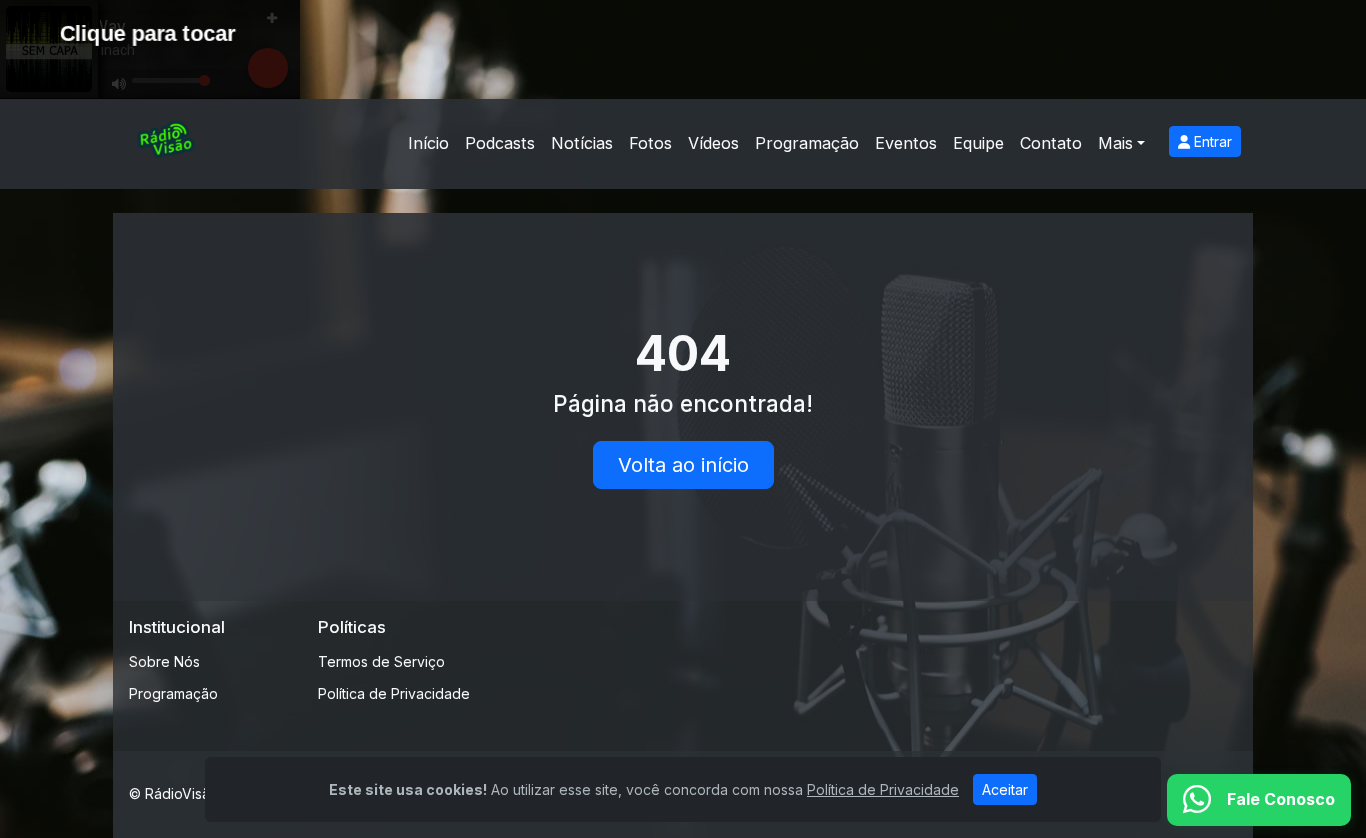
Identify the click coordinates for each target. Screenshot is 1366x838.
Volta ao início (683, 465)
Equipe (978, 143)
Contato (1051, 143)
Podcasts (500, 143)
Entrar (1211, 141)
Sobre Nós (164, 661)
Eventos (906, 143)
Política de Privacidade (394, 693)
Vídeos (713, 143)
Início (428, 143)
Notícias (582, 143)
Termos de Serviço (381, 661)
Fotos (650, 143)
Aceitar (1005, 789)
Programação (807, 143)
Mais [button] (1115, 143)
